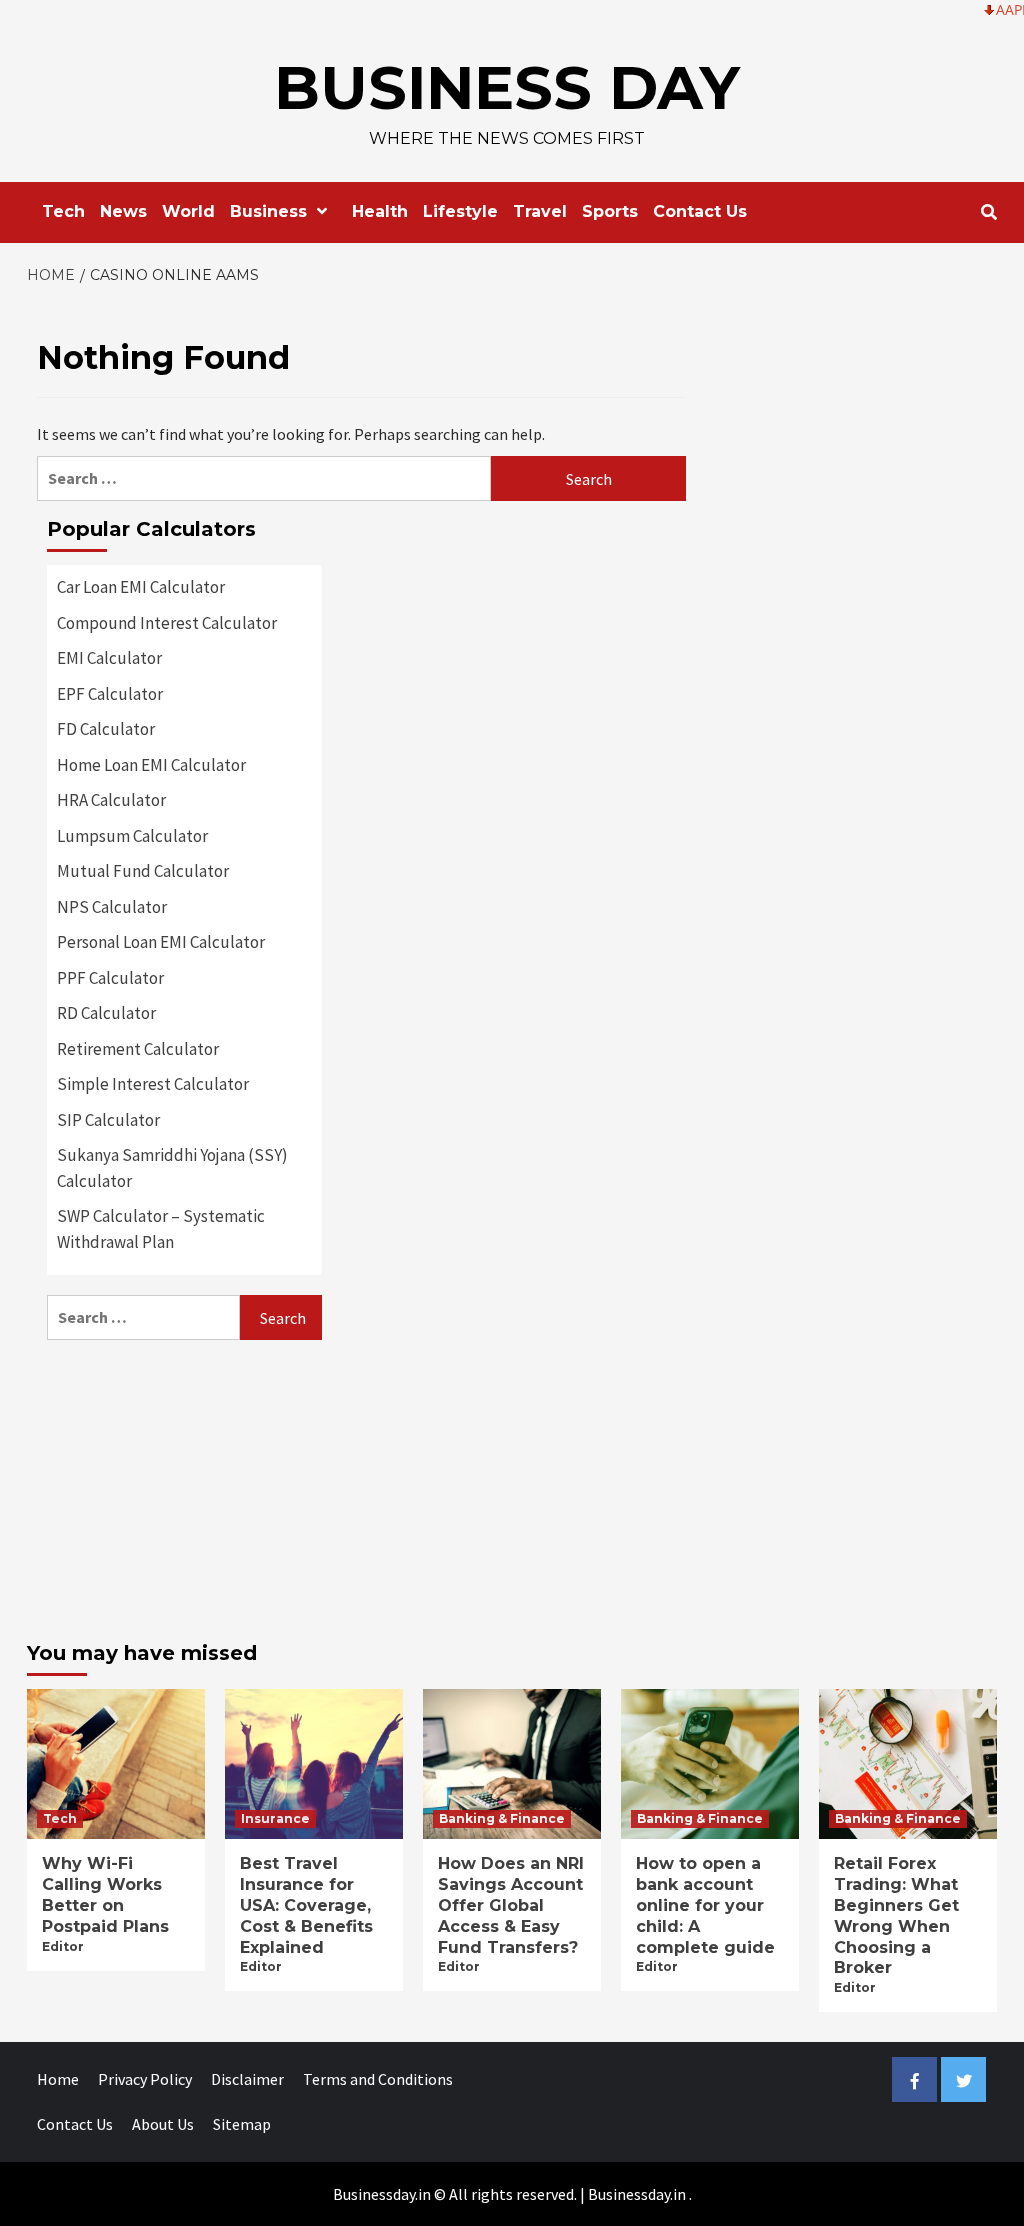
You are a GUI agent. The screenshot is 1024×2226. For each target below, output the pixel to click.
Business (268, 211)
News (123, 211)
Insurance (275, 1818)
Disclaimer (247, 2079)
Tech (63, 211)
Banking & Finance (502, 1818)
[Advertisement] (184, 1485)
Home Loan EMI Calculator (151, 765)
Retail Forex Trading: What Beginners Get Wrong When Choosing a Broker (896, 1915)
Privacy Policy (145, 2079)
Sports (610, 211)
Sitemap (242, 2124)
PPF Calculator (110, 978)
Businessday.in (637, 2194)
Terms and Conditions (378, 2079)
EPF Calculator (110, 694)
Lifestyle (460, 211)
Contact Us (700, 211)
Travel (540, 211)
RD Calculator (106, 1013)
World (188, 211)
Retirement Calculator (138, 1049)
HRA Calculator (111, 800)
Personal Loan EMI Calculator (161, 942)
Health (380, 211)
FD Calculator (106, 729)
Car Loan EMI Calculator (141, 587)
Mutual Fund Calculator (143, 871)
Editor (63, 1946)
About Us (163, 2124)
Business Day (507, 87)
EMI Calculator (109, 658)
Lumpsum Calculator (132, 836)
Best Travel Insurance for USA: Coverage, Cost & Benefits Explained (306, 1905)
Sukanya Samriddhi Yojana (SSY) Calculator (172, 1168)
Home (58, 2079)
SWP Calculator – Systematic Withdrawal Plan (161, 1229)
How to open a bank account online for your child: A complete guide (705, 1905)
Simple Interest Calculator (153, 1084)
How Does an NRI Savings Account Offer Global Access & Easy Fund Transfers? (511, 1905)
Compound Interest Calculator (167, 623)
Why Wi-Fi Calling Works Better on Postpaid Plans (105, 1894)
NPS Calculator (112, 907)
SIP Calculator (108, 1120)
